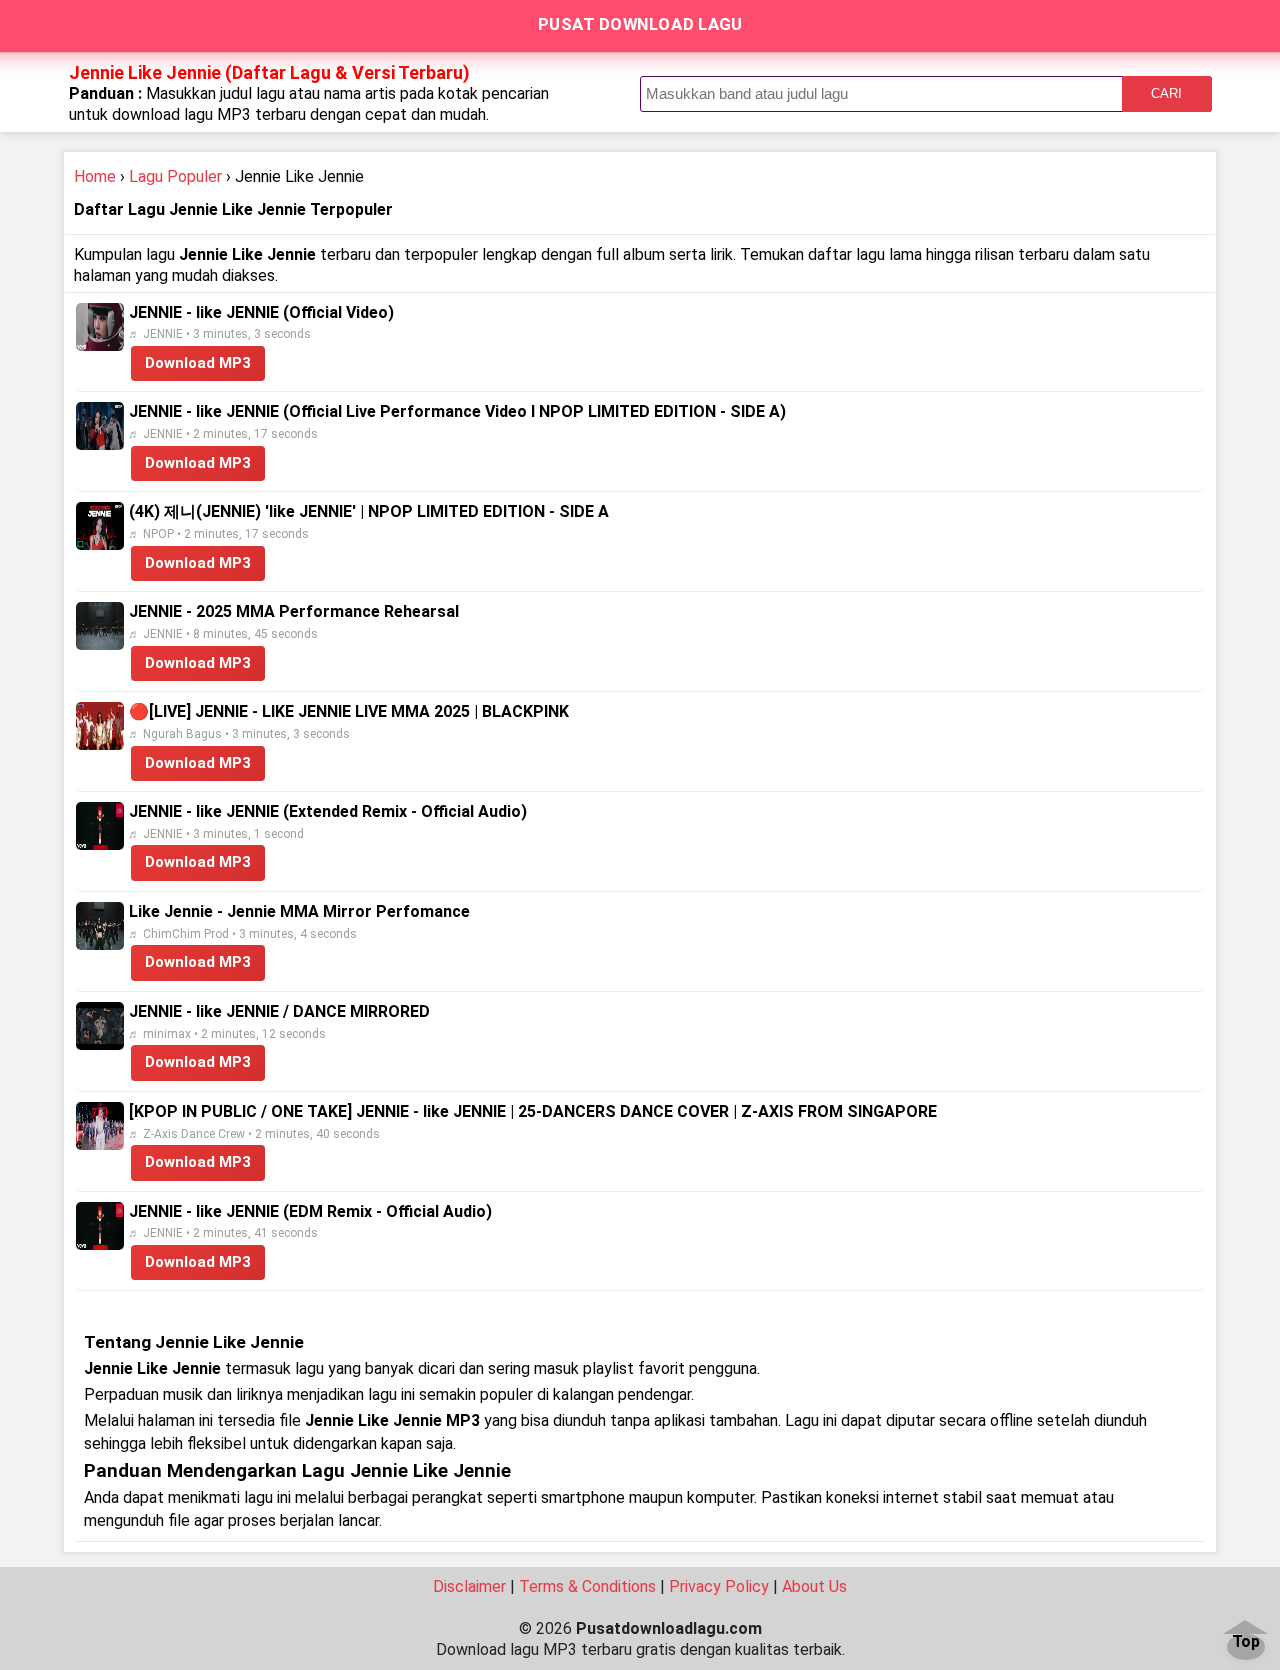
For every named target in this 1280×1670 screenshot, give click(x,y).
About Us (814, 1586)
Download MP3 (198, 363)
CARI (1166, 93)
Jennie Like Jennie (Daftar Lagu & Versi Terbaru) (269, 72)
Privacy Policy (719, 1586)
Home (95, 176)
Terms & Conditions (587, 1586)
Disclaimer (469, 1586)
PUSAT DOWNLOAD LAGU (640, 24)
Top (1246, 1642)
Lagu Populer (175, 176)
